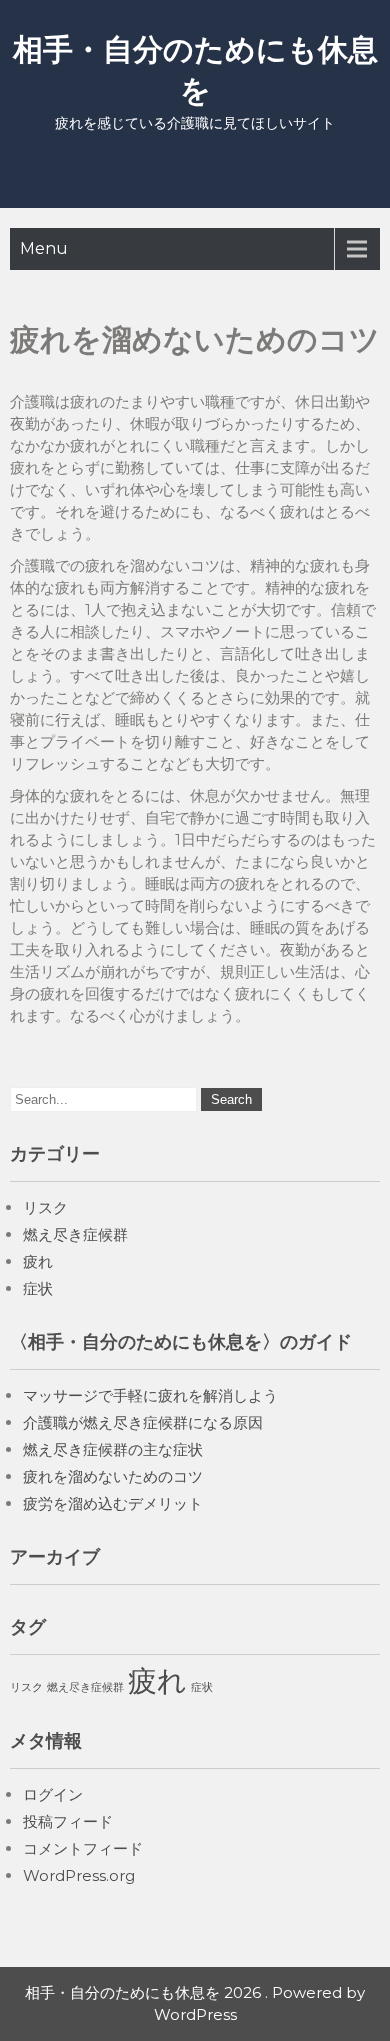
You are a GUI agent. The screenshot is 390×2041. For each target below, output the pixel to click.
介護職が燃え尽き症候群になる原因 (143, 1422)
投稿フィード (68, 1821)
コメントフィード (83, 1848)
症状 (38, 1288)
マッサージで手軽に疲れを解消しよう (150, 1395)
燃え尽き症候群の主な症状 (113, 1449)
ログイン (53, 1794)
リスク (45, 1207)
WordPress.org (79, 1875)
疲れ (38, 1261)
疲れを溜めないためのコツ (113, 1476)
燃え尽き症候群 (75, 1234)
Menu (44, 248)
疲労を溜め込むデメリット (113, 1503)
